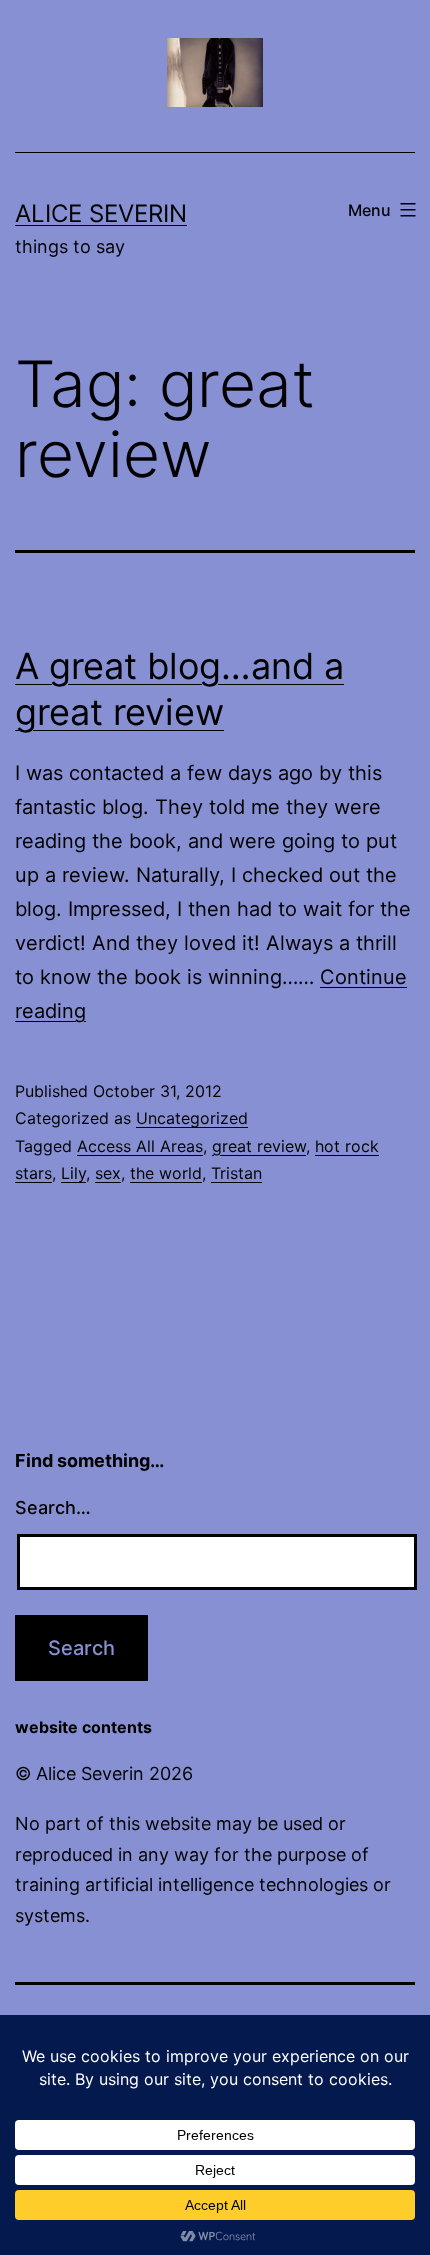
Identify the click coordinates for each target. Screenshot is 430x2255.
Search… (53, 1507)
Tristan (236, 1173)
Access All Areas (140, 1146)
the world (166, 1173)
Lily (73, 1173)
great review (259, 1146)
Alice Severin (101, 213)
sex (108, 1173)
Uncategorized (192, 1118)
